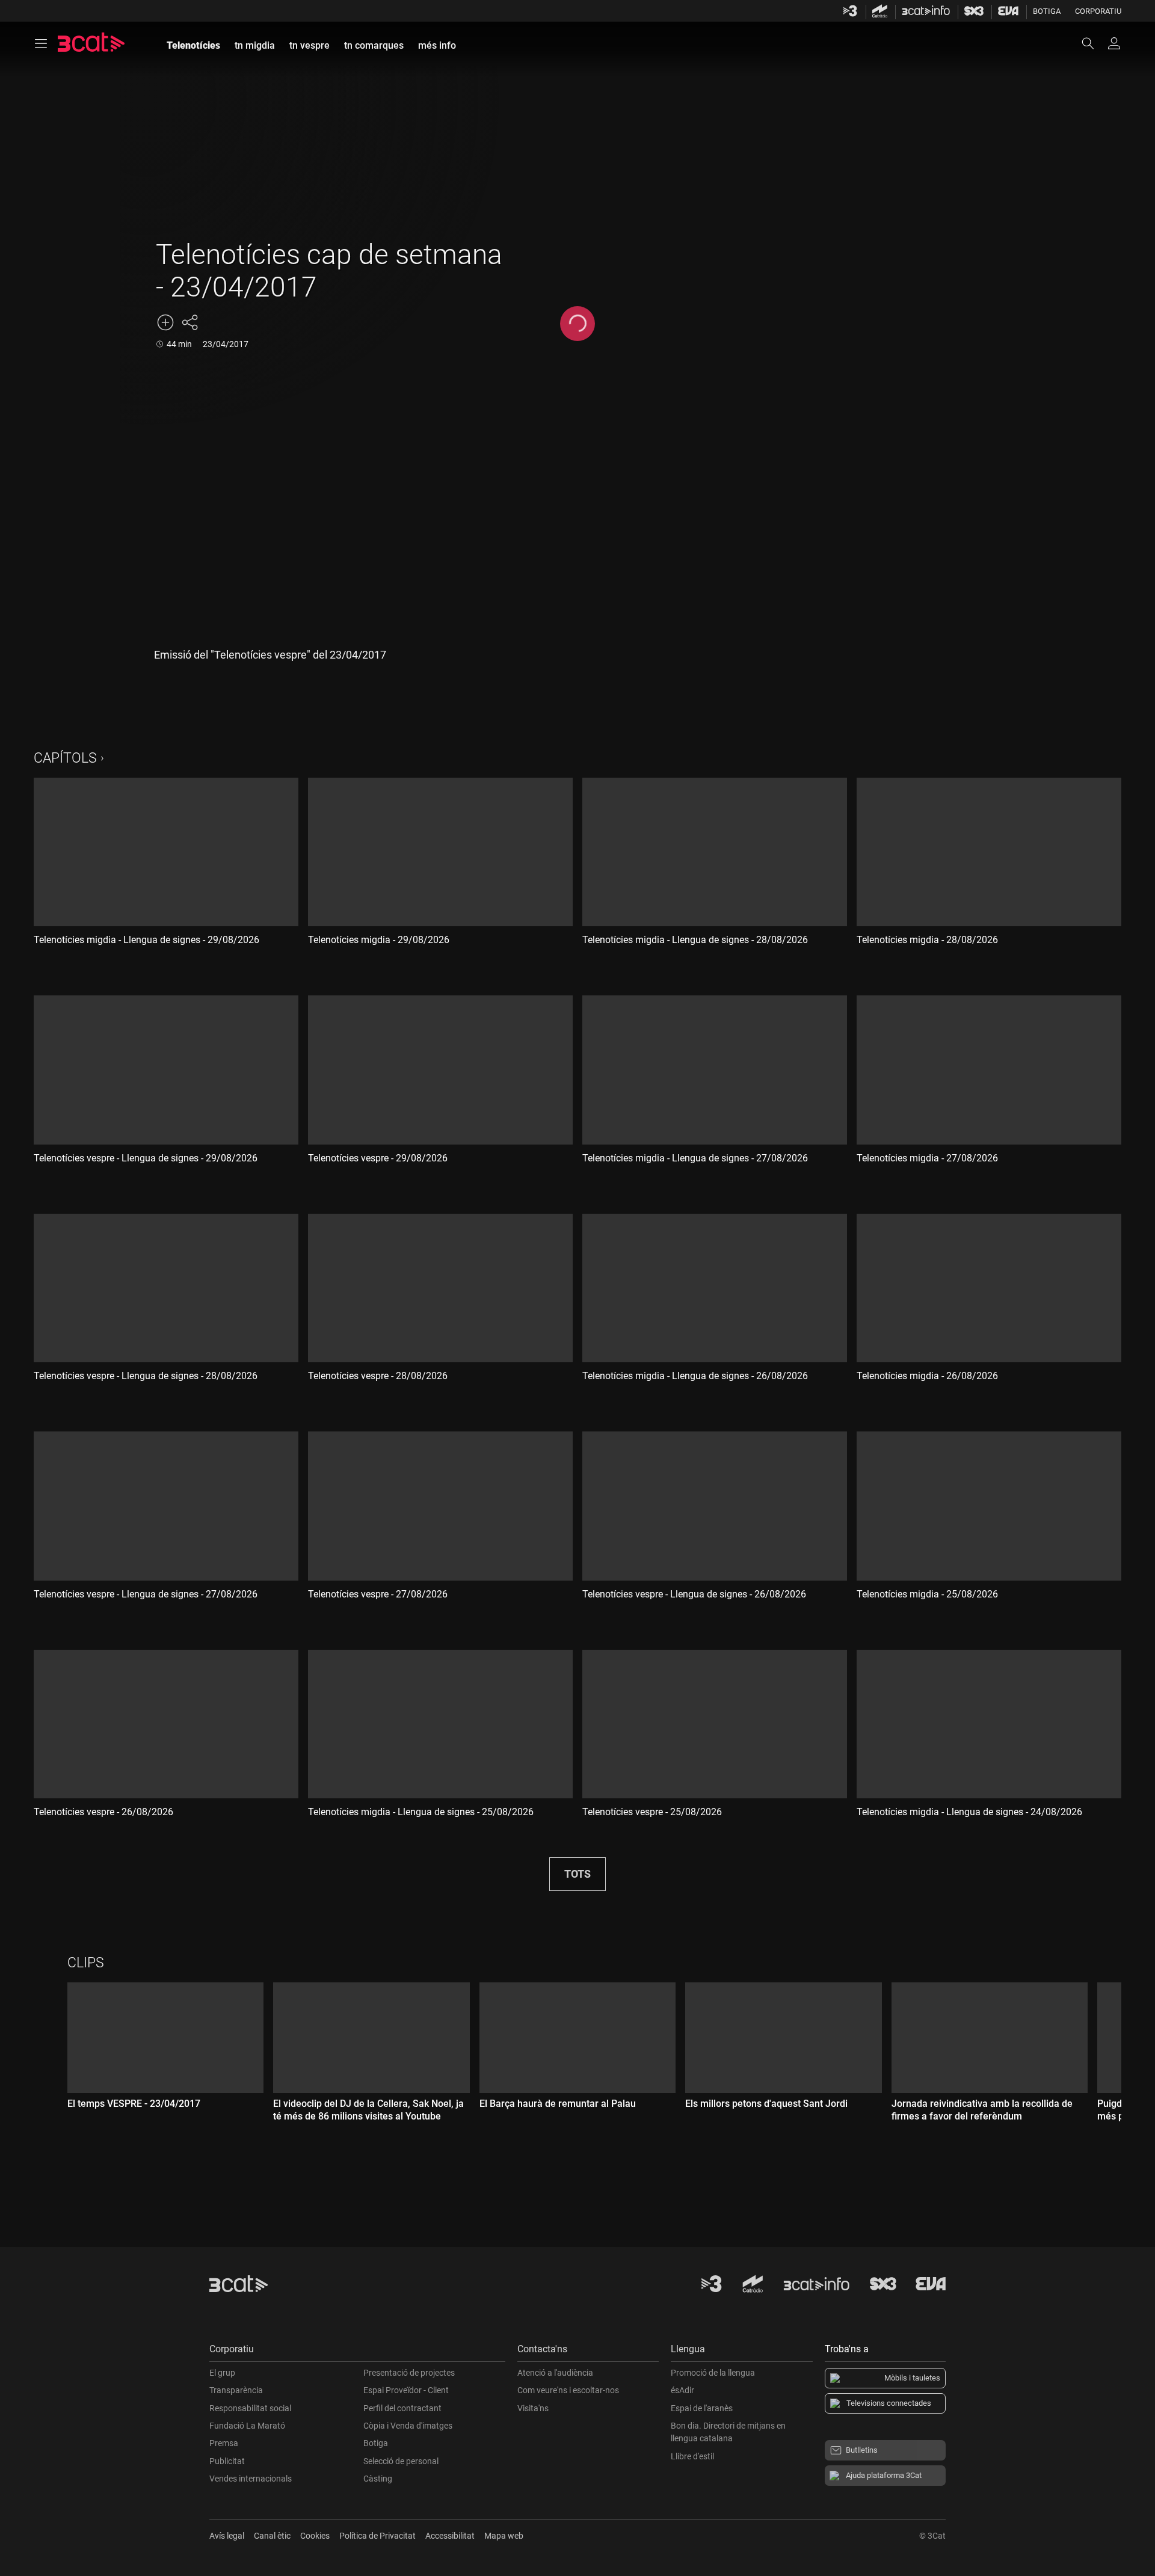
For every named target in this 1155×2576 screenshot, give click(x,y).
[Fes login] (1114, 43)
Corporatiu (1098, 11)
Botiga (1047, 11)
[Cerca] (1094, 43)
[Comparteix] (189, 322)
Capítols (65, 758)
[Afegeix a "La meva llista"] (165, 322)
